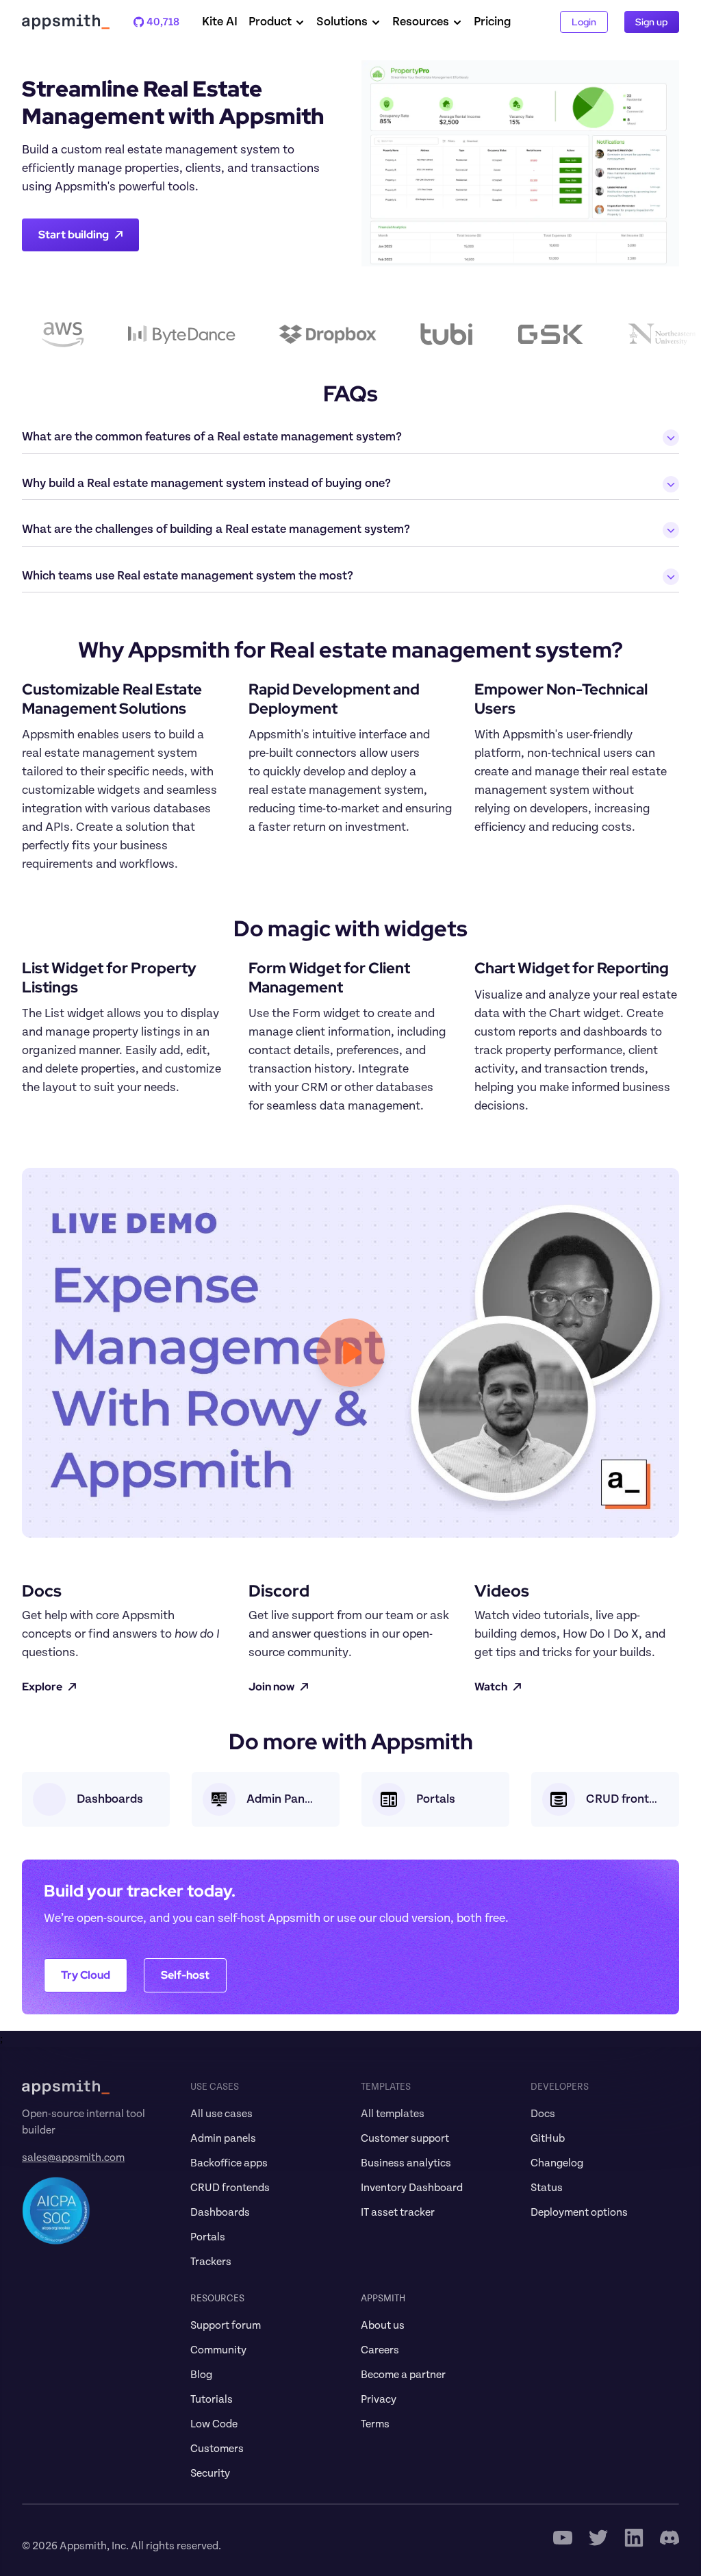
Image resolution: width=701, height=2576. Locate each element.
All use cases (221, 2114)
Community (218, 2350)
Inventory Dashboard (412, 2188)
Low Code (214, 2424)
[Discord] (670, 2538)
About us (383, 2325)
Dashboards (220, 2212)
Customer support (405, 2138)
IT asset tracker (398, 2212)
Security (210, 2473)
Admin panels (223, 2138)
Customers (217, 2449)
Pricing (493, 22)
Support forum (226, 2325)
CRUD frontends (230, 2188)
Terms (375, 2424)
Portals (208, 2237)
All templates (393, 2114)
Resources (421, 22)
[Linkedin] (634, 2538)
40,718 (156, 22)
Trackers (211, 2262)
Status (547, 2188)
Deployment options (579, 2212)
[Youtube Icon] (563, 2538)
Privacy (379, 2399)
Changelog (557, 2163)
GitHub (548, 2138)
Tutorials (212, 2399)
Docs (543, 2114)
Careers (380, 2350)
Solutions (342, 22)
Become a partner (403, 2375)
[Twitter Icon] (598, 2538)
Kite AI (220, 22)
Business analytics (406, 2163)
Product (270, 22)
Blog (201, 2375)
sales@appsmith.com (73, 2158)
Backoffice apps (229, 2163)
